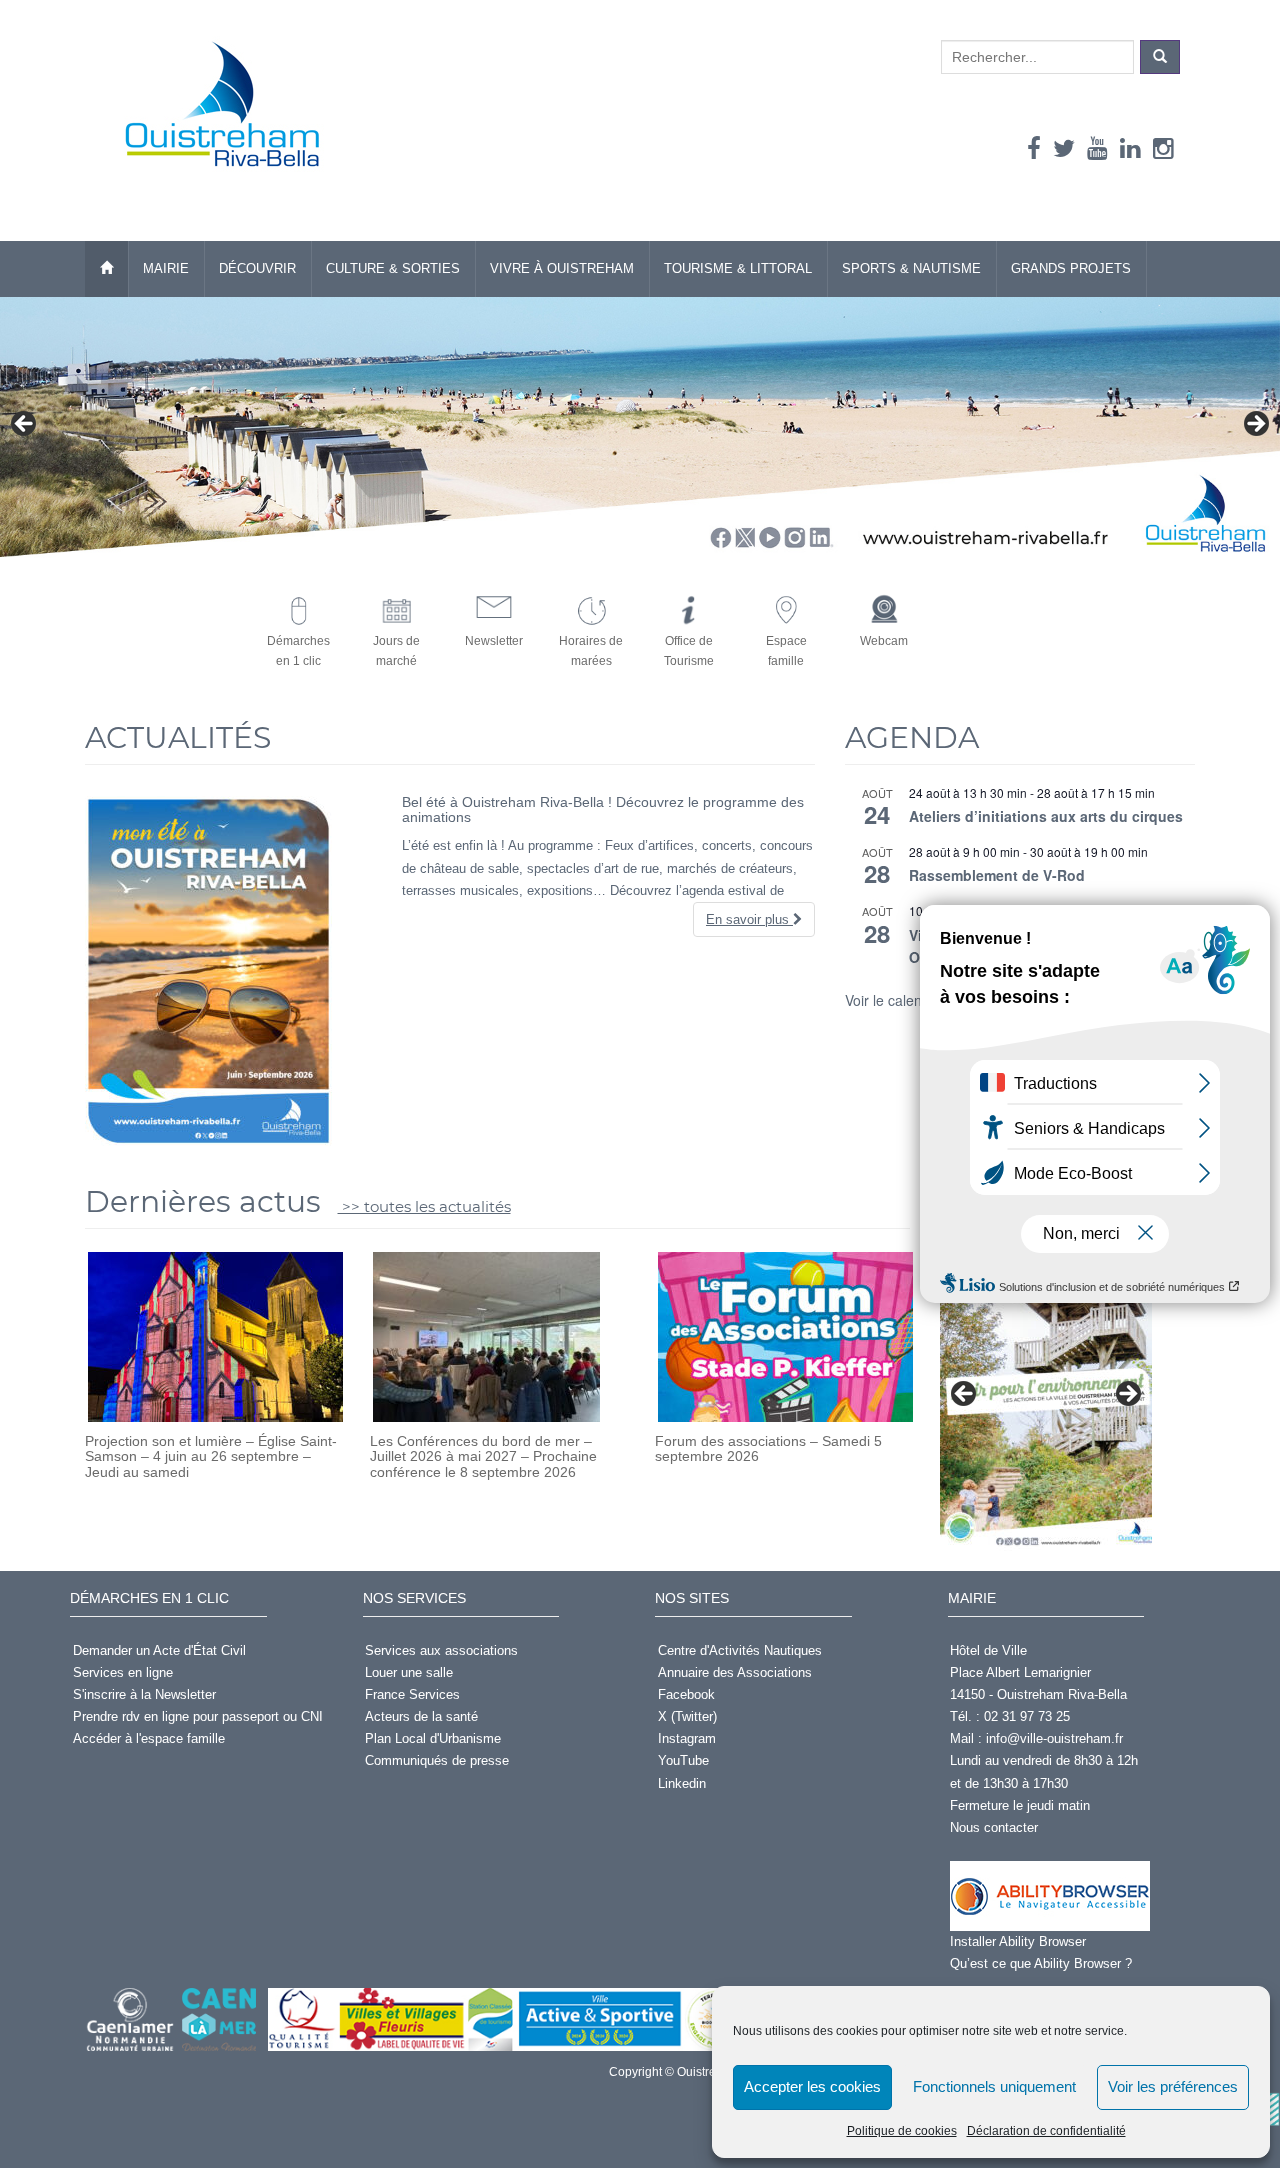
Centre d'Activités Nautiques (740, 1650)
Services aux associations (441, 1650)
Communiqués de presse (437, 1760)
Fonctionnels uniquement (994, 2086)
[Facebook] (1034, 148)
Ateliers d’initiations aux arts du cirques (1046, 816)
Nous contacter (994, 1827)
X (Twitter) (687, 1716)
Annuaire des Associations (735, 1672)
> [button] (1255, 425)
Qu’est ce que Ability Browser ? (1041, 1963)
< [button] (25, 425)
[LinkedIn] (1130, 148)
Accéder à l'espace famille (149, 1738)
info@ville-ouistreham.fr (1054, 1738)
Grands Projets (1071, 268)
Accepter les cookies (812, 2086)
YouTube (683, 1760)
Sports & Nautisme (911, 268)
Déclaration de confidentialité (1046, 2131)
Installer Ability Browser (1018, 1941)
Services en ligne (123, 1672)
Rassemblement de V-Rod (997, 875)
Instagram (687, 1738)
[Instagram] (1163, 148)
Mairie (166, 268)
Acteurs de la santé (421, 1716)
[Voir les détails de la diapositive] (1046, 1400)
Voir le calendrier (898, 1000)
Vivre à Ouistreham (562, 268)
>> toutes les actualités (424, 1206)
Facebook (686, 1694)
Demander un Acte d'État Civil (159, 1650)
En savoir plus (749, 919)
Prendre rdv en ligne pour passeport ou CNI (198, 1716)
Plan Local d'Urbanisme (433, 1738)
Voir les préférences (1173, 2086)
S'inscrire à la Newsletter (144, 1694)
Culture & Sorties (393, 268)
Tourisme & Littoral (738, 268)
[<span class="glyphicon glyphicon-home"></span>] (106, 269)
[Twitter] (1064, 148)
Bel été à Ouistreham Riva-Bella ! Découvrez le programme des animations (603, 809)
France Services (412, 1694)
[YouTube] (1097, 148)
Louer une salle (409, 1672)
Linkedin (682, 1783)
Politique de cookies (902, 2131)
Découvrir (257, 268)
